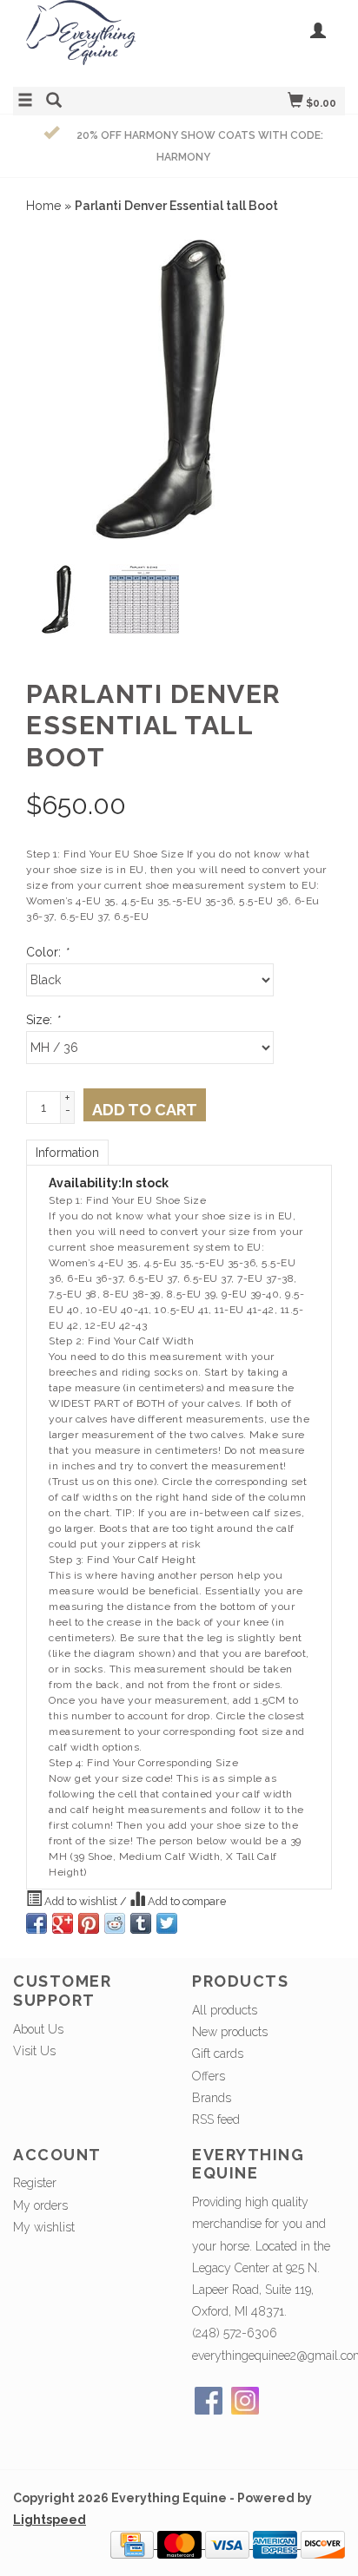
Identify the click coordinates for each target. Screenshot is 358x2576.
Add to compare (186, 1901)
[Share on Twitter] (167, 1923)
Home (43, 206)
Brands (212, 2098)
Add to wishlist (81, 1901)
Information (67, 1153)
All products (225, 2010)
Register (35, 2183)
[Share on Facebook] (36, 1923)
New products (230, 2032)
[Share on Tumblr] (141, 1923)
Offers (209, 2076)
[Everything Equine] (96, 41)
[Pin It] (89, 1923)
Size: (43, 1020)
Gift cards (218, 2054)
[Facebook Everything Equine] (209, 2401)
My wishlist (44, 2227)
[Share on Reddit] (115, 1923)
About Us (38, 2029)
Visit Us (34, 2051)
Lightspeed (50, 2520)
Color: (47, 952)
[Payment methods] (134, 2544)
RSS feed (216, 2119)
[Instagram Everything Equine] (245, 2401)
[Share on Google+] (63, 1923)
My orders (40, 2205)
